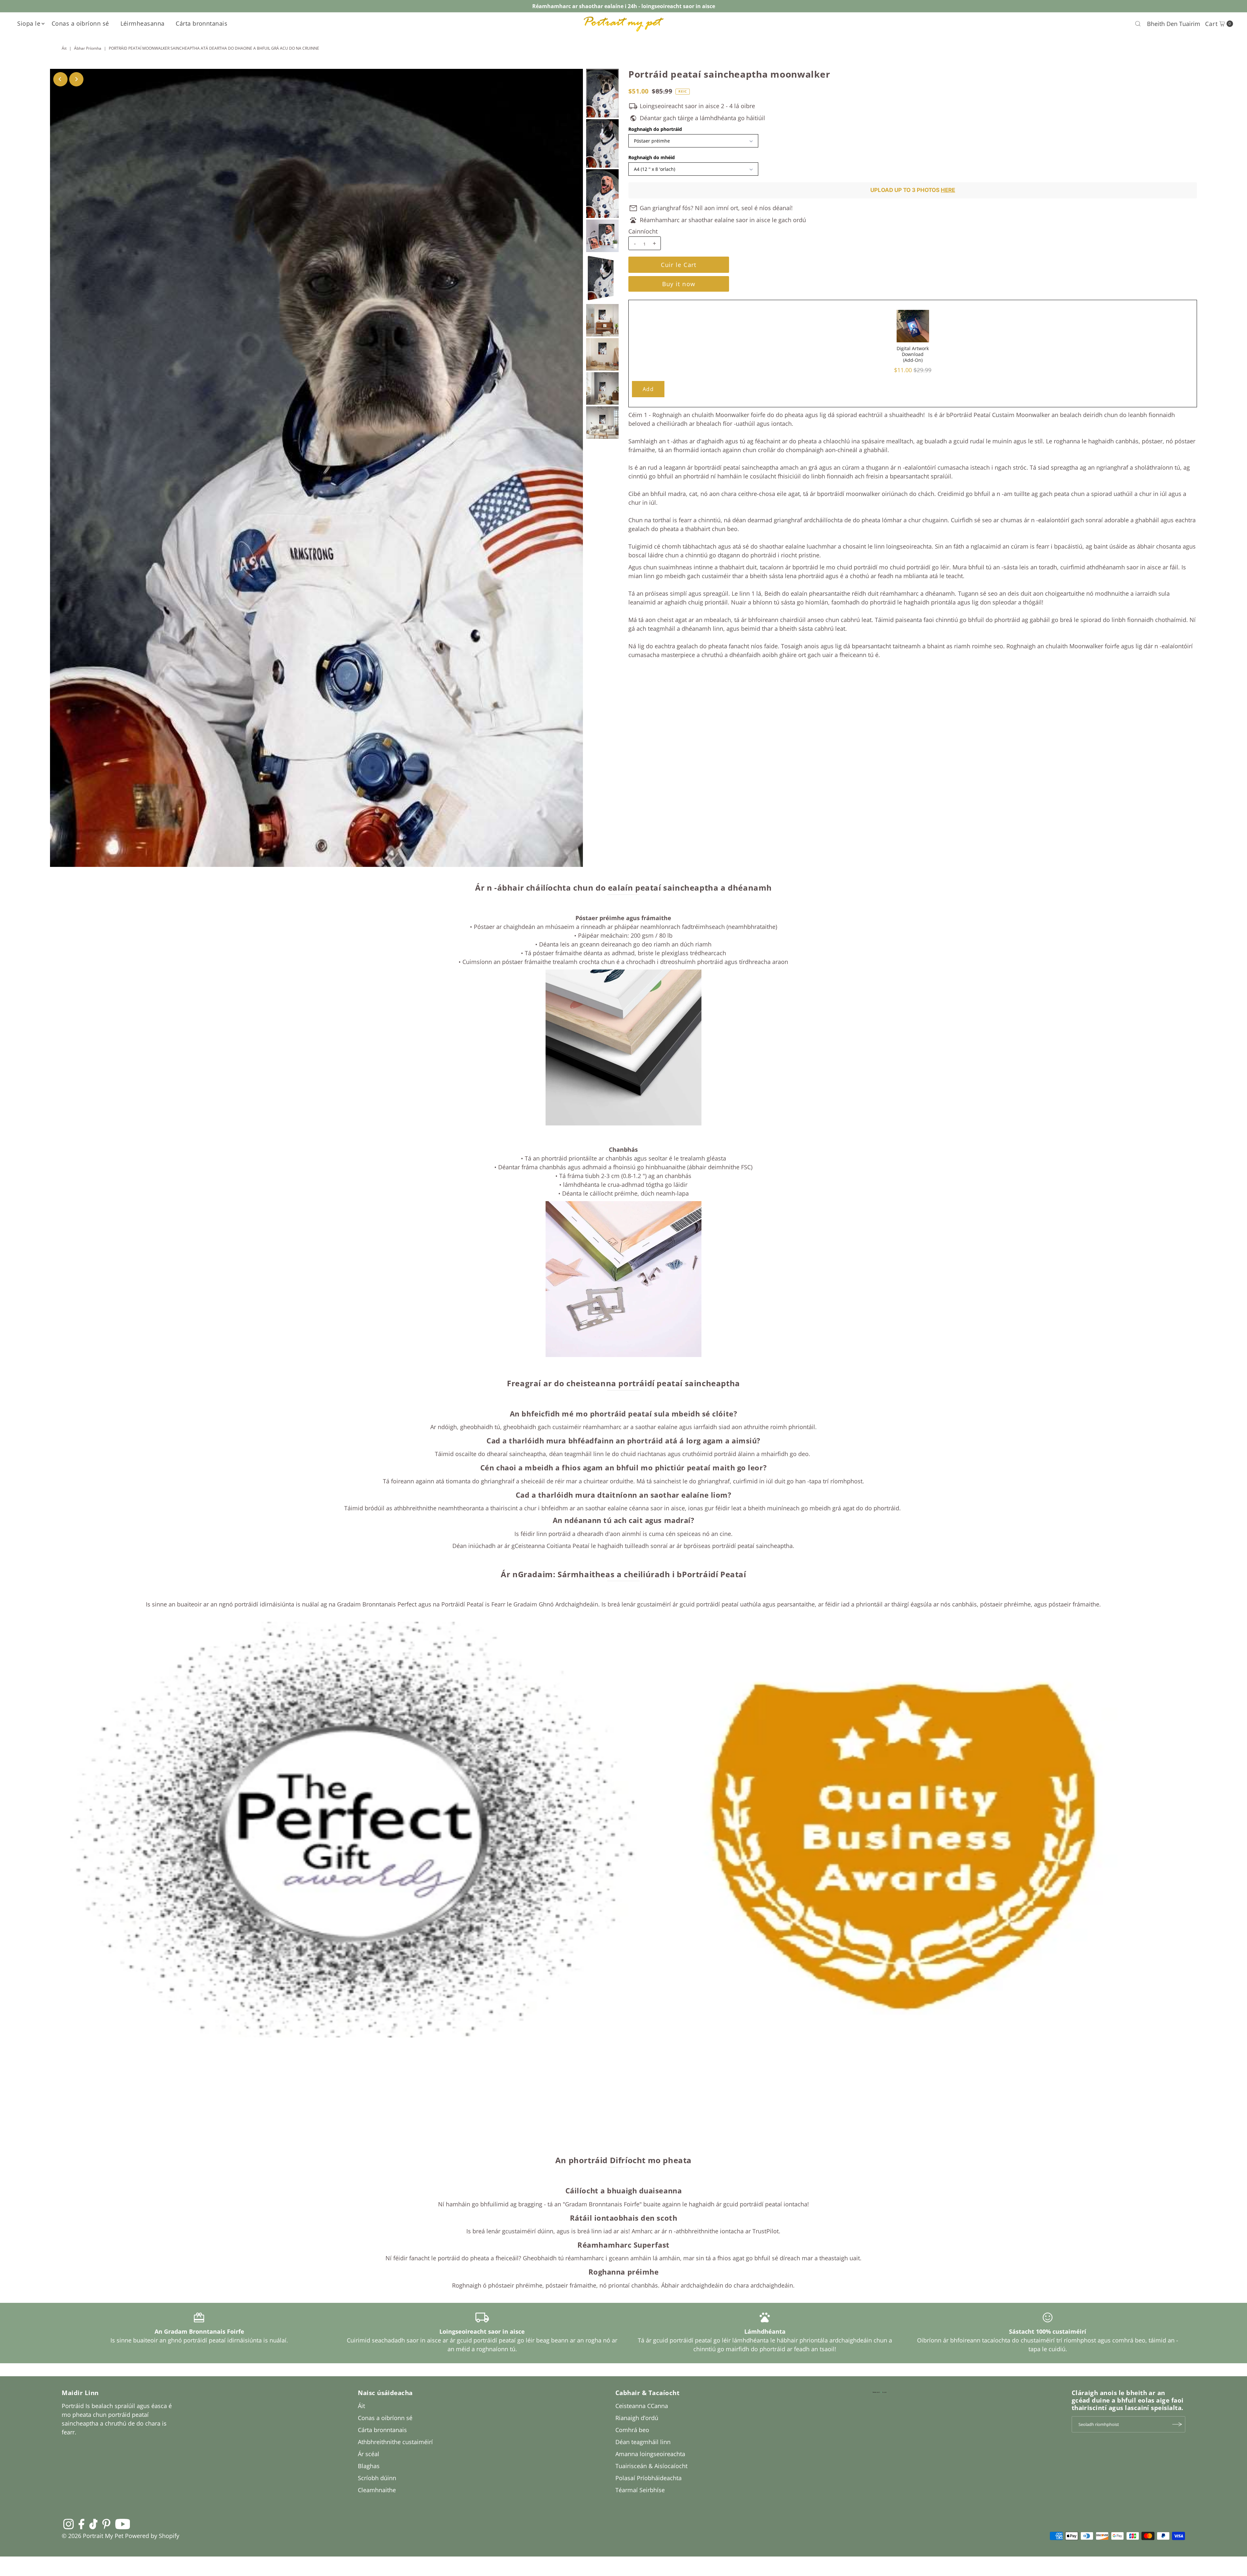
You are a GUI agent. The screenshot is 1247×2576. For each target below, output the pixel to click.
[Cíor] (1138, 24)
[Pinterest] (106, 2524)
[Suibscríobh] (1177, 2424)
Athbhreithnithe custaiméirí (395, 2442)
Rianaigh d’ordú (637, 2418)
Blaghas (369, 2466)
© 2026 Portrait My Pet (93, 2536)
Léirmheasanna (143, 23)
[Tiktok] (93, 2524)
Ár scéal (369, 2454)
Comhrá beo (632, 2430)
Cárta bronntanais (202, 23)
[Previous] (60, 79)
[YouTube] (123, 2524)
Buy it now (679, 284)
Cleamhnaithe (377, 2490)
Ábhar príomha (88, 48)
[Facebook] (82, 2524)
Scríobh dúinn (377, 2478)
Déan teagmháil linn (643, 2442)
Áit (64, 48)
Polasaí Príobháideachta (649, 2478)
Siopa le (29, 23)
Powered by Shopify (152, 2536)
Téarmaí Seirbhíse (640, 2490)
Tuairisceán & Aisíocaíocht (651, 2466)
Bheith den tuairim (1174, 24)
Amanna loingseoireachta (650, 2454)
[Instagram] (69, 2524)
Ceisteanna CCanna (642, 2406)
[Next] (76, 79)
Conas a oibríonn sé (80, 23)
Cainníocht (643, 231)
